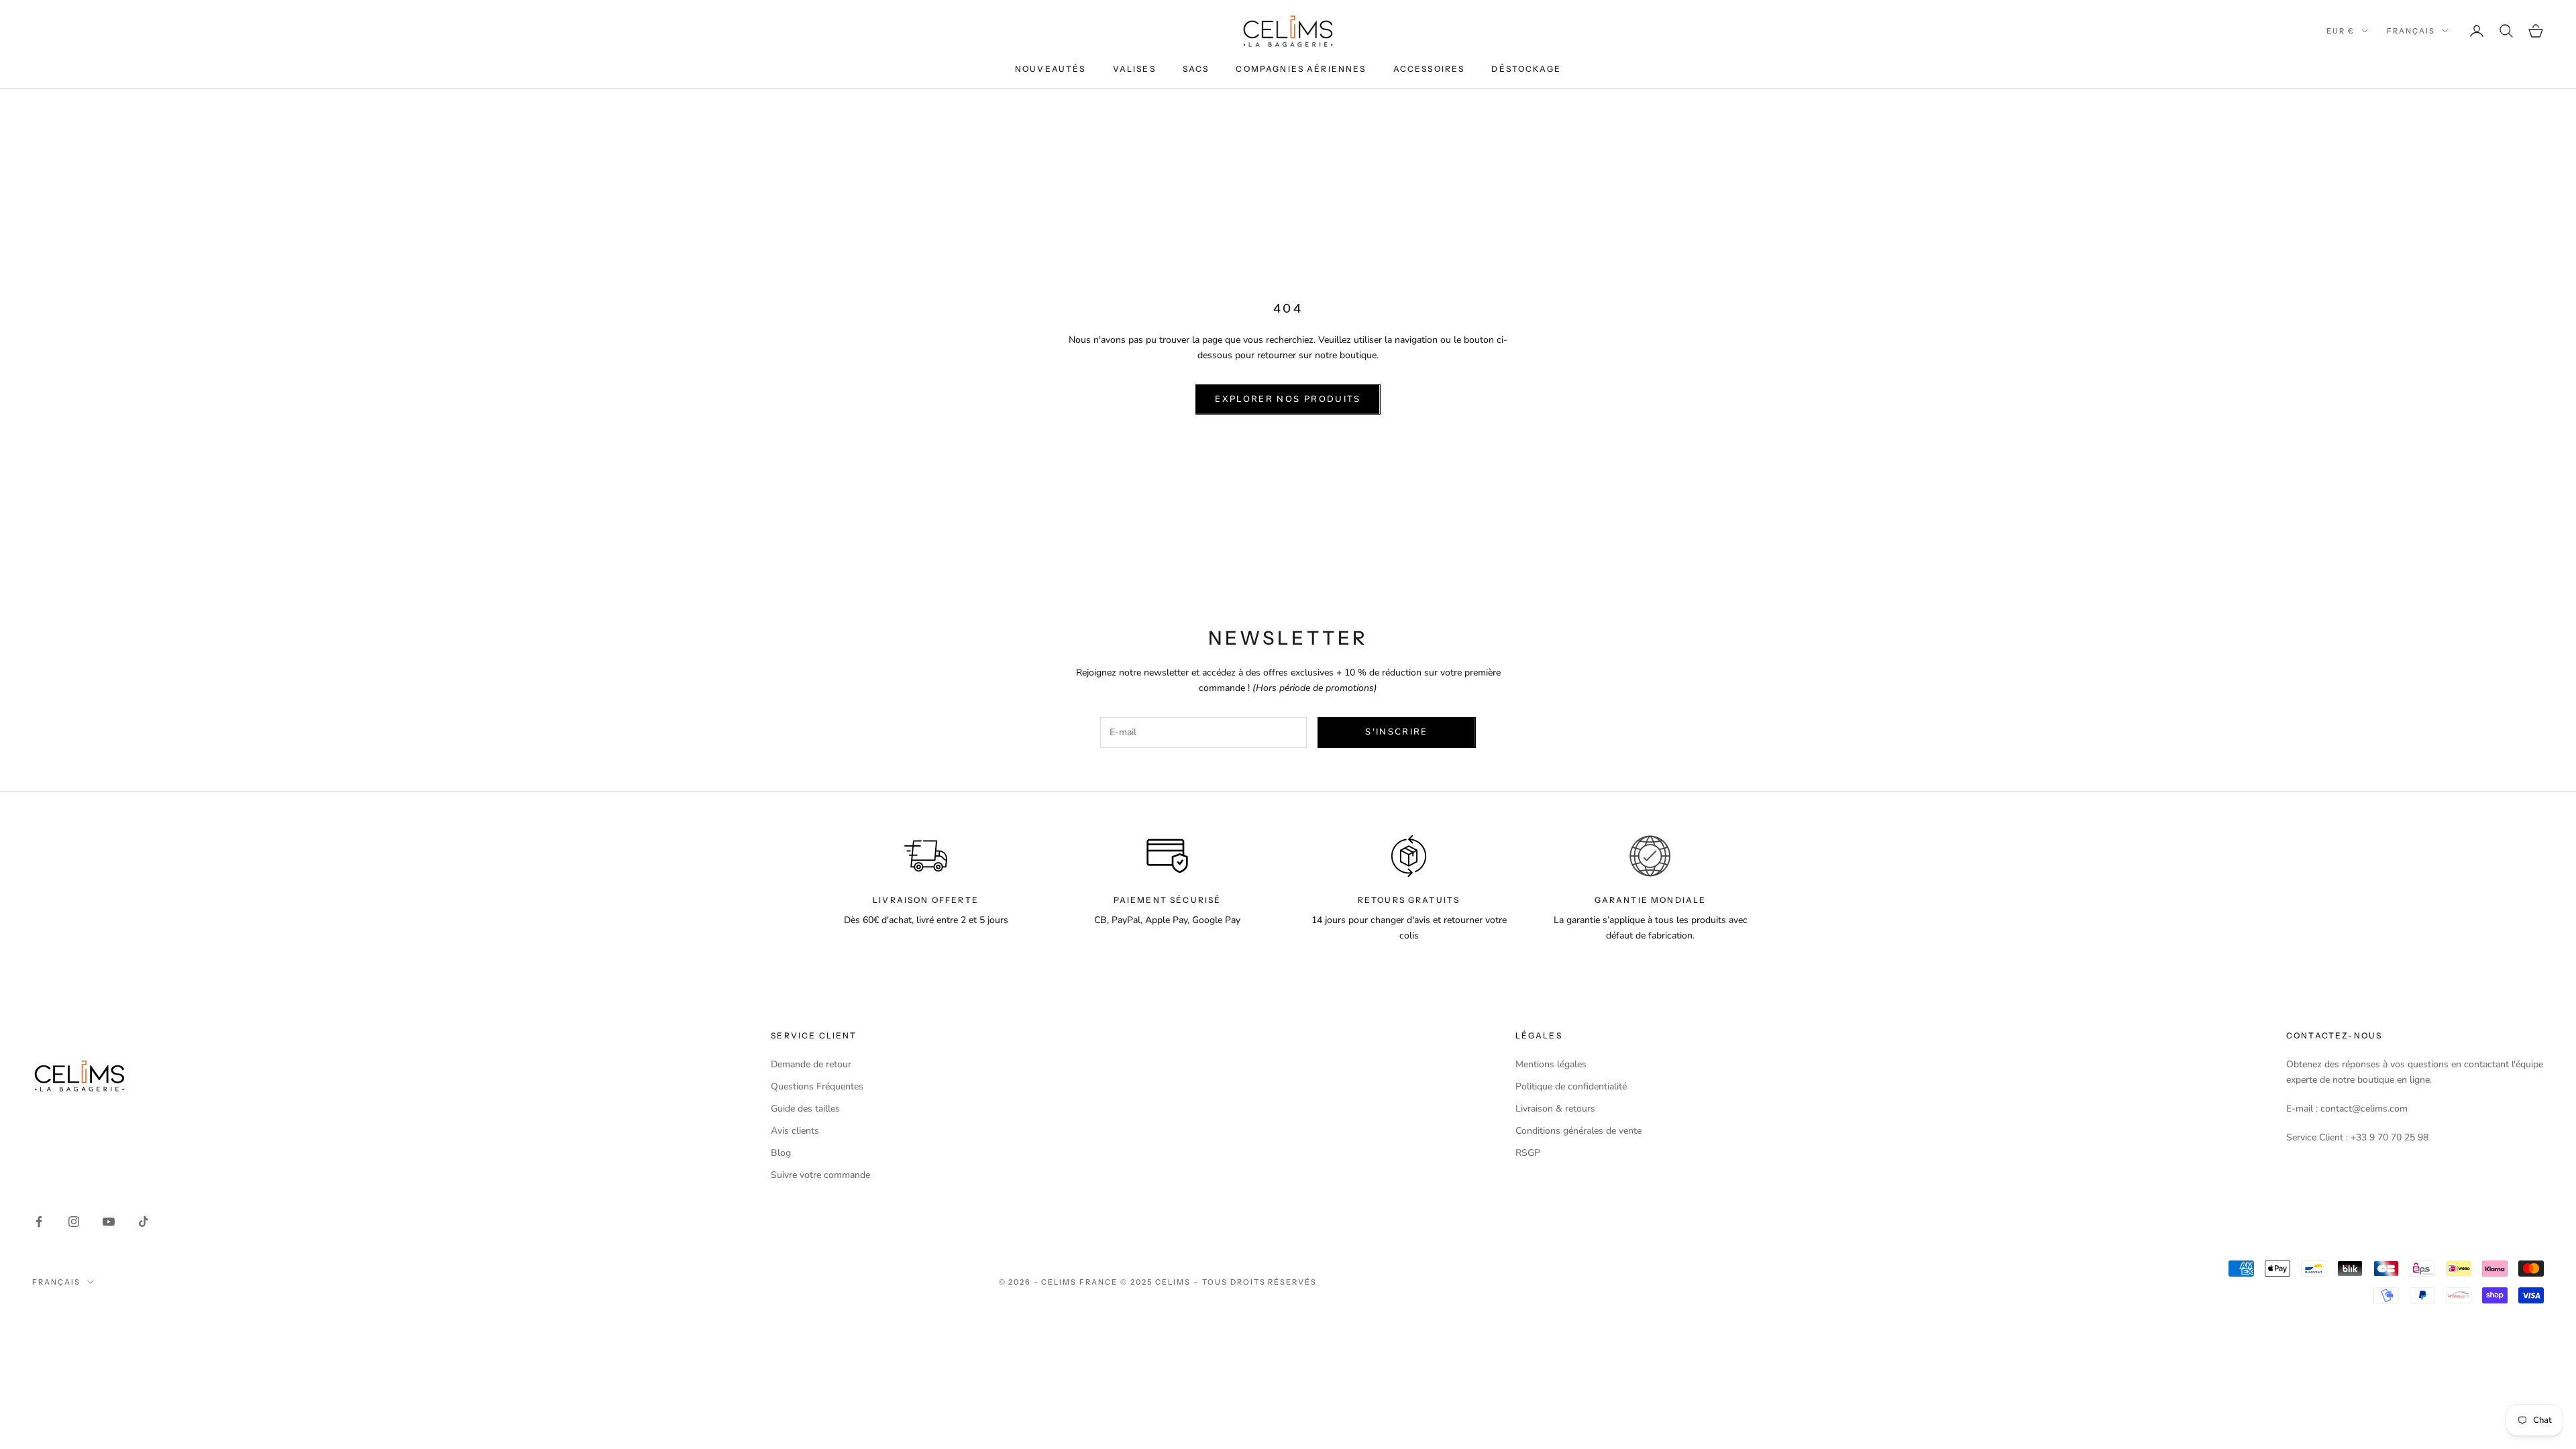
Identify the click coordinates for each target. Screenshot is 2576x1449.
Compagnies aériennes (1301, 69)
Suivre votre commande (820, 1175)
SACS (1196, 69)
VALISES (1134, 69)
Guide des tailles (805, 1109)
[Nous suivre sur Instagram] (74, 1222)
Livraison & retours (1555, 1109)
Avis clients (795, 1131)
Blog (781, 1153)
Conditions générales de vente (1578, 1131)
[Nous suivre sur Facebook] (39, 1222)
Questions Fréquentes (817, 1086)
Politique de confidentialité (1571, 1086)
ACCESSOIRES (1429, 69)
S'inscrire (1396, 732)
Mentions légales (1551, 1064)
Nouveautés (1051, 69)
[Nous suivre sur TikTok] (144, 1222)
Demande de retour (811, 1064)
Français (2411, 31)
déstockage (1526, 69)
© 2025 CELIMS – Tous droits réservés (1219, 1282)
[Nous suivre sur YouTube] (109, 1222)
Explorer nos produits (1288, 399)
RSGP (1528, 1153)
